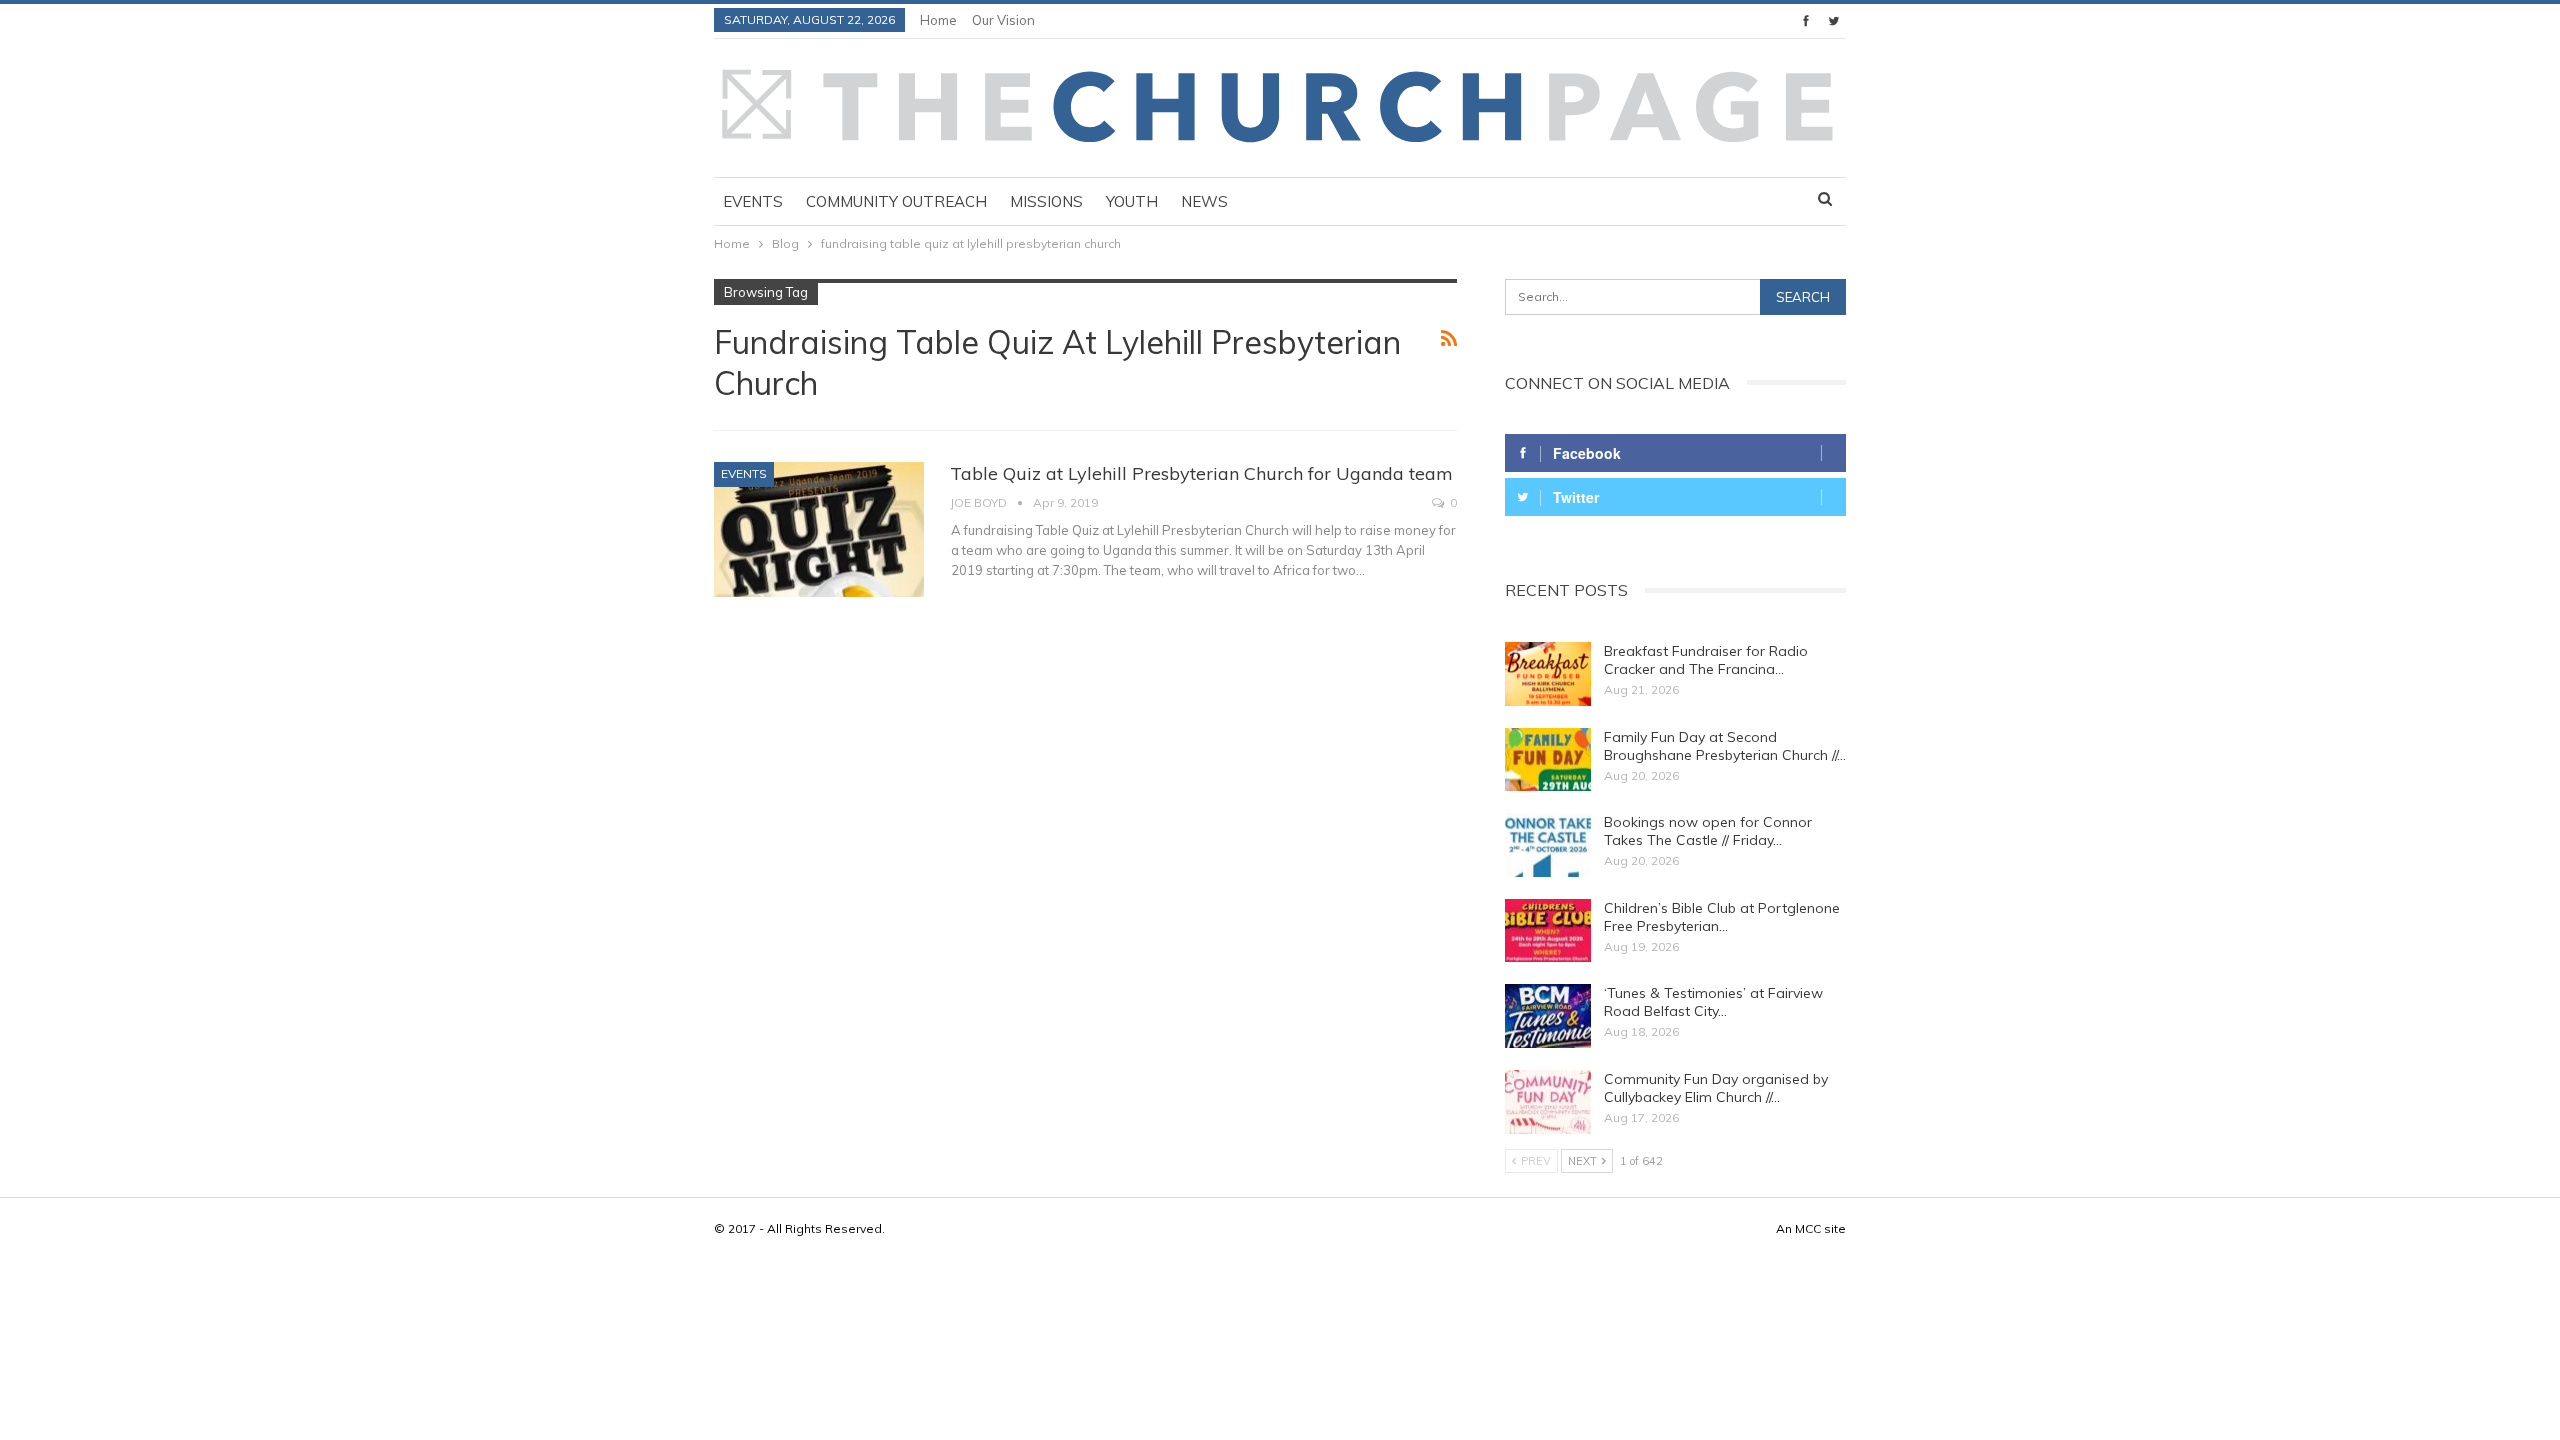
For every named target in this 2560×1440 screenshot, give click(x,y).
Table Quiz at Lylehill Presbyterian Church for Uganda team (1201, 473)
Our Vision (1003, 20)
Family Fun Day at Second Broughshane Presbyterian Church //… (1725, 746)
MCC (1808, 1228)
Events (753, 201)
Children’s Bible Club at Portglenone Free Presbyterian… (1722, 917)
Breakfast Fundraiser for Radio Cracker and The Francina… (1706, 660)
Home (938, 20)
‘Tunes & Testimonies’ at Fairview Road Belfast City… (1713, 1002)
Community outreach (896, 201)
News (1204, 201)
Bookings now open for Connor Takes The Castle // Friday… (1708, 831)
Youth (1132, 201)
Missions (1046, 201)
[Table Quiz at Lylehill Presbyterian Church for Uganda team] (819, 529)
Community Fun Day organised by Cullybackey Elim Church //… (1716, 1088)
